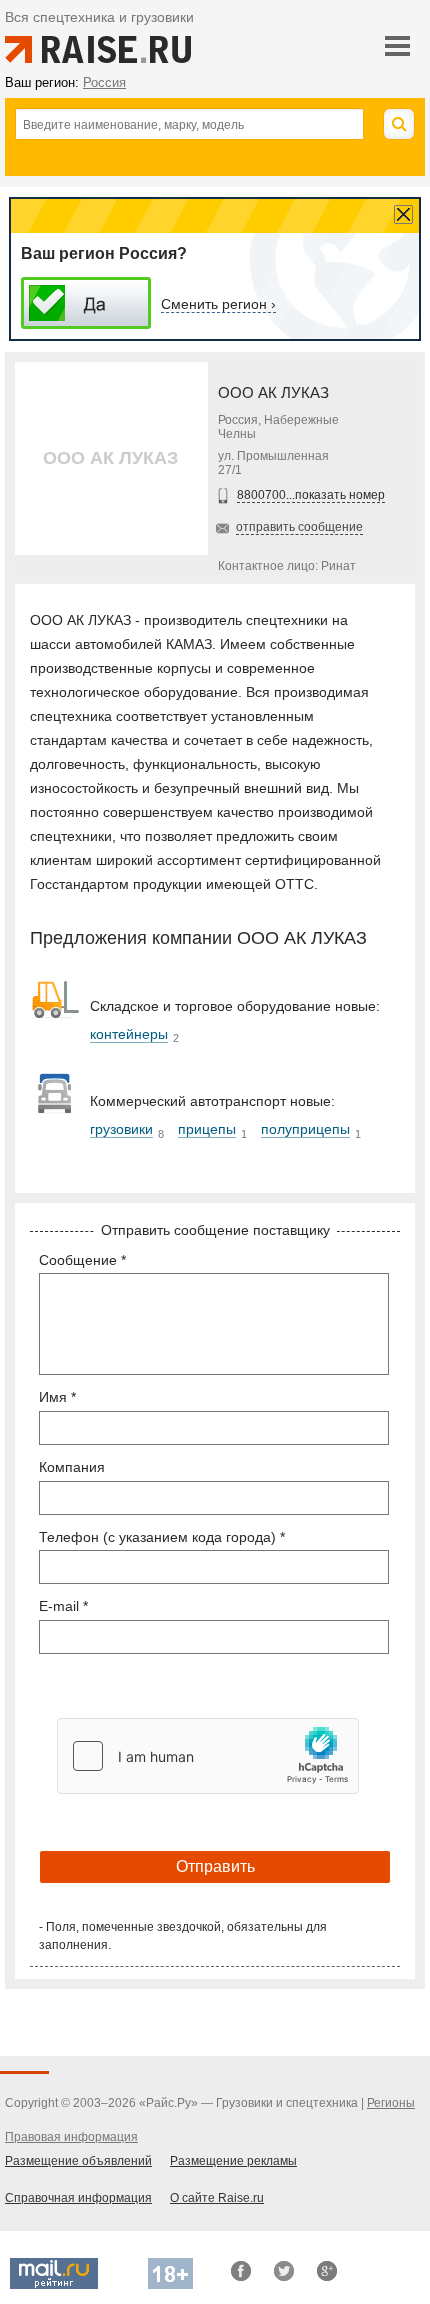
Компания (72, 1467)
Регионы (391, 2103)
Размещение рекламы (233, 2161)
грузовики (121, 1129)
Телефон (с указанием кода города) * (162, 1537)
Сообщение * (82, 1260)
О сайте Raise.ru (217, 2198)
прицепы (207, 1129)
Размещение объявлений (78, 2161)
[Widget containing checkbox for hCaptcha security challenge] (208, 1756)
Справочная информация (78, 2198)
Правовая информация (71, 2137)
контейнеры (129, 1034)
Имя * (57, 1397)
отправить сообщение (299, 527)
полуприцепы (305, 1129)
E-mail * (63, 1606)
